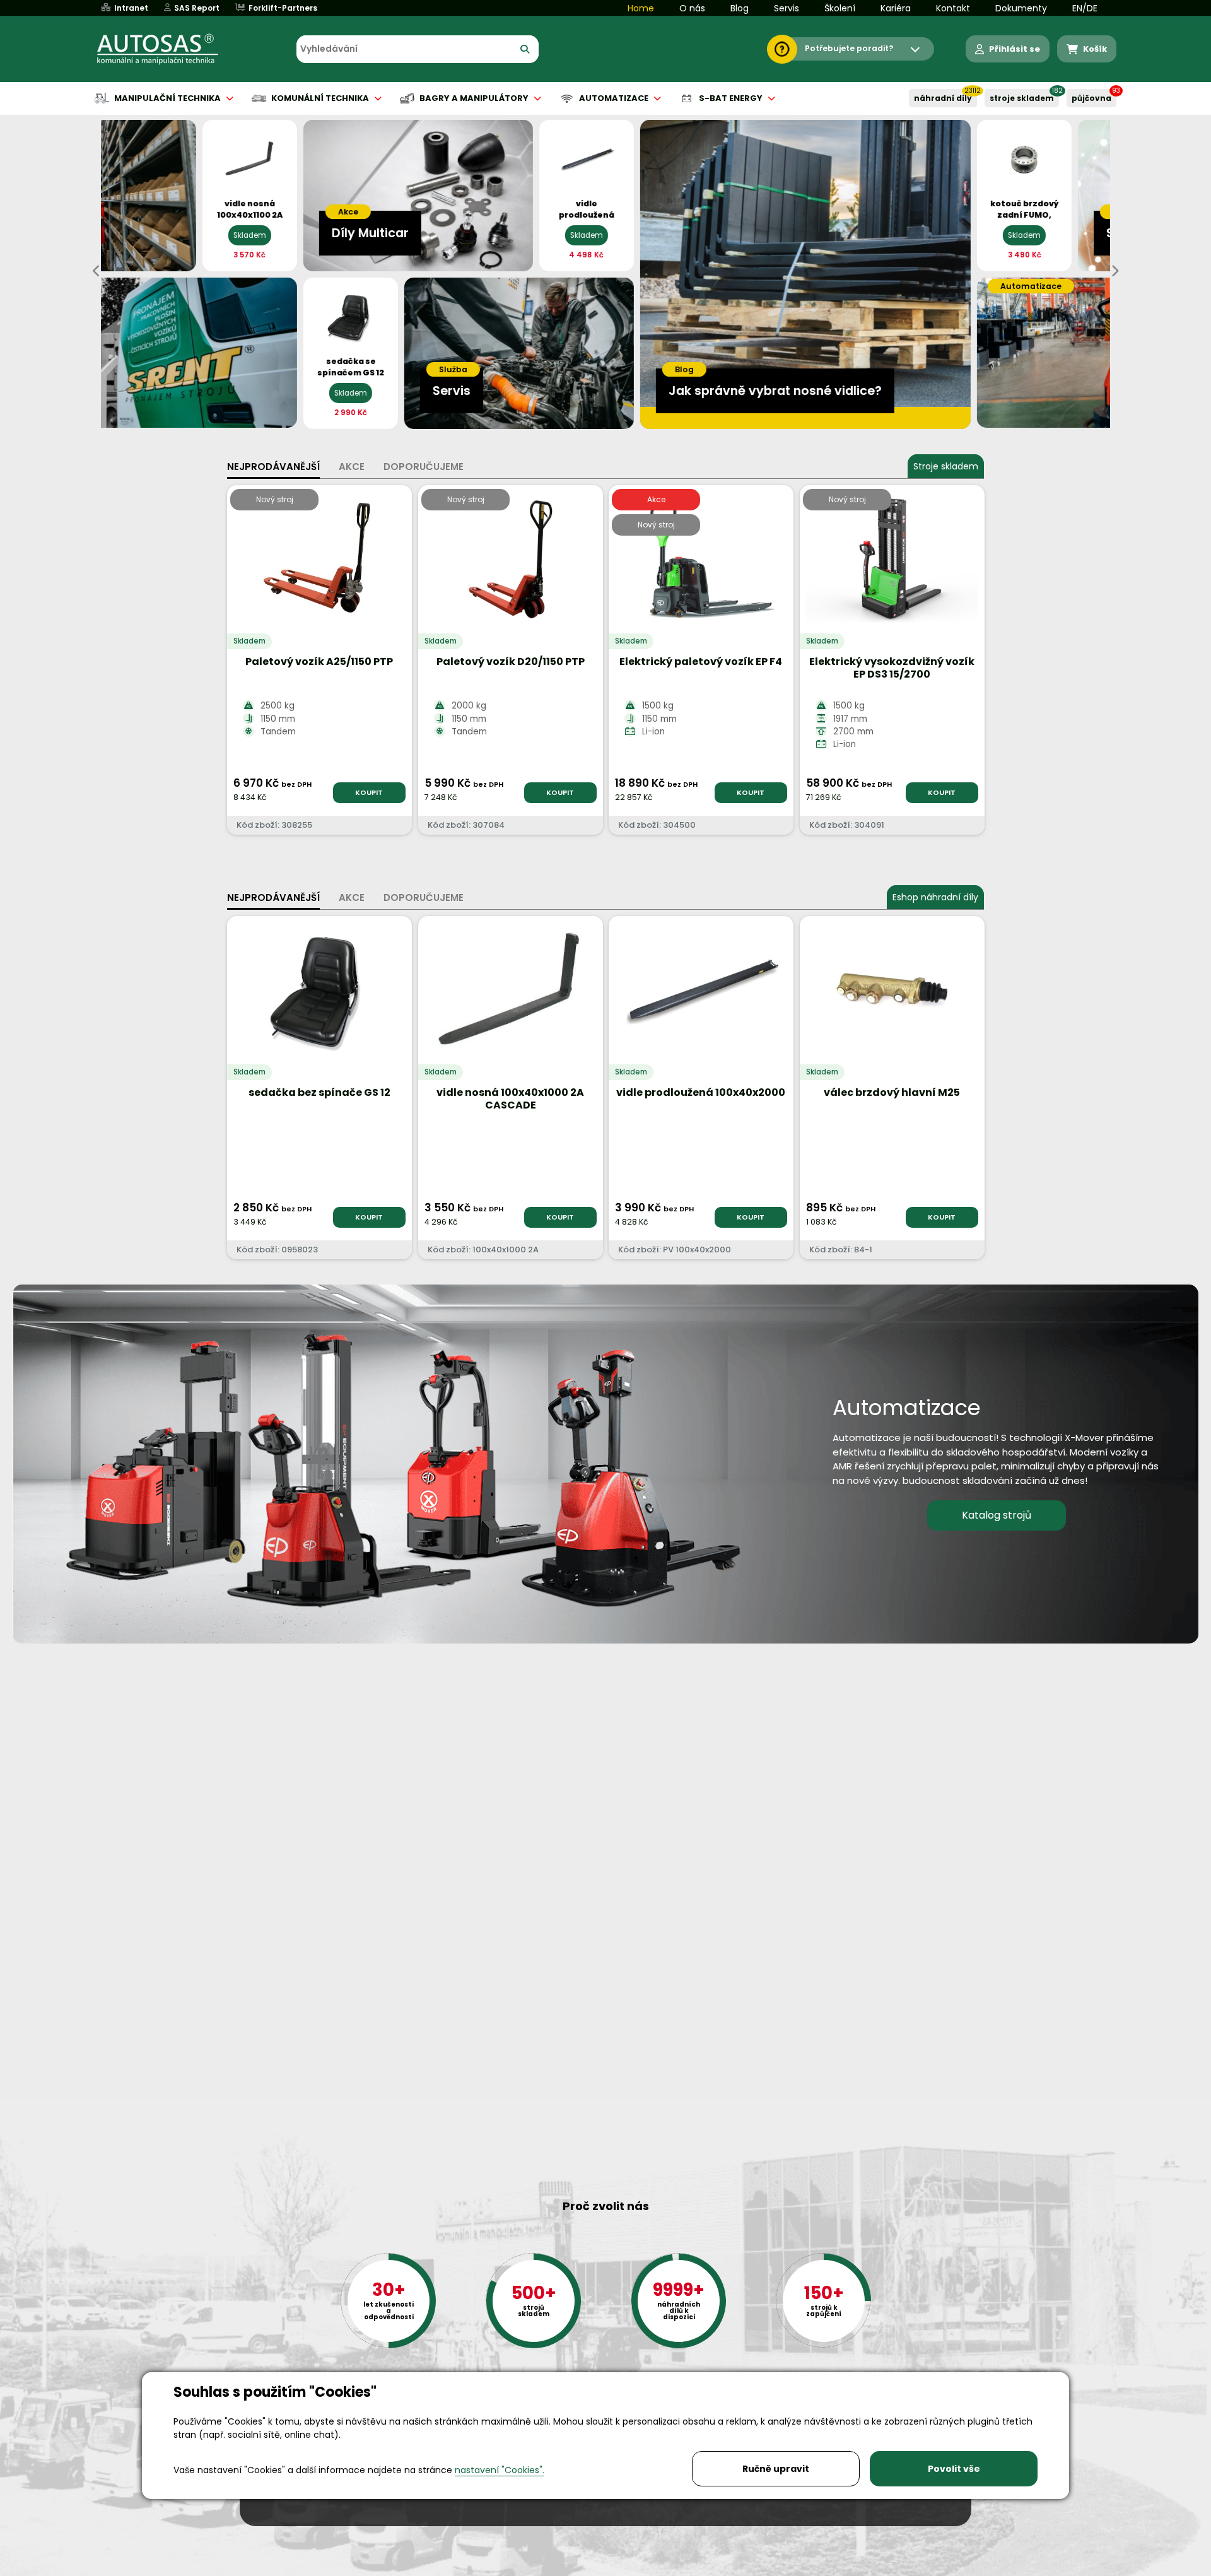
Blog (740, 8)
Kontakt (953, 8)
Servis (787, 8)
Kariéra (896, 8)
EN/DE (1085, 8)
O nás (692, 8)
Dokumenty (1021, 8)
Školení (840, 8)
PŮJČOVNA (1091, 98)
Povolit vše (954, 2469)
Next (1114, 271)
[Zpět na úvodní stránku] (167, 49)
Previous (97, 271)
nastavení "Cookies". (500, 2470)
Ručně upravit (776, 2469)
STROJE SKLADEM (1022, 98)
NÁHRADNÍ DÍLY (943, 98)
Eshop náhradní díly (935, 897)
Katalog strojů (997, 1515)
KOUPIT (369, 792)
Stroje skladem (946, 466)
